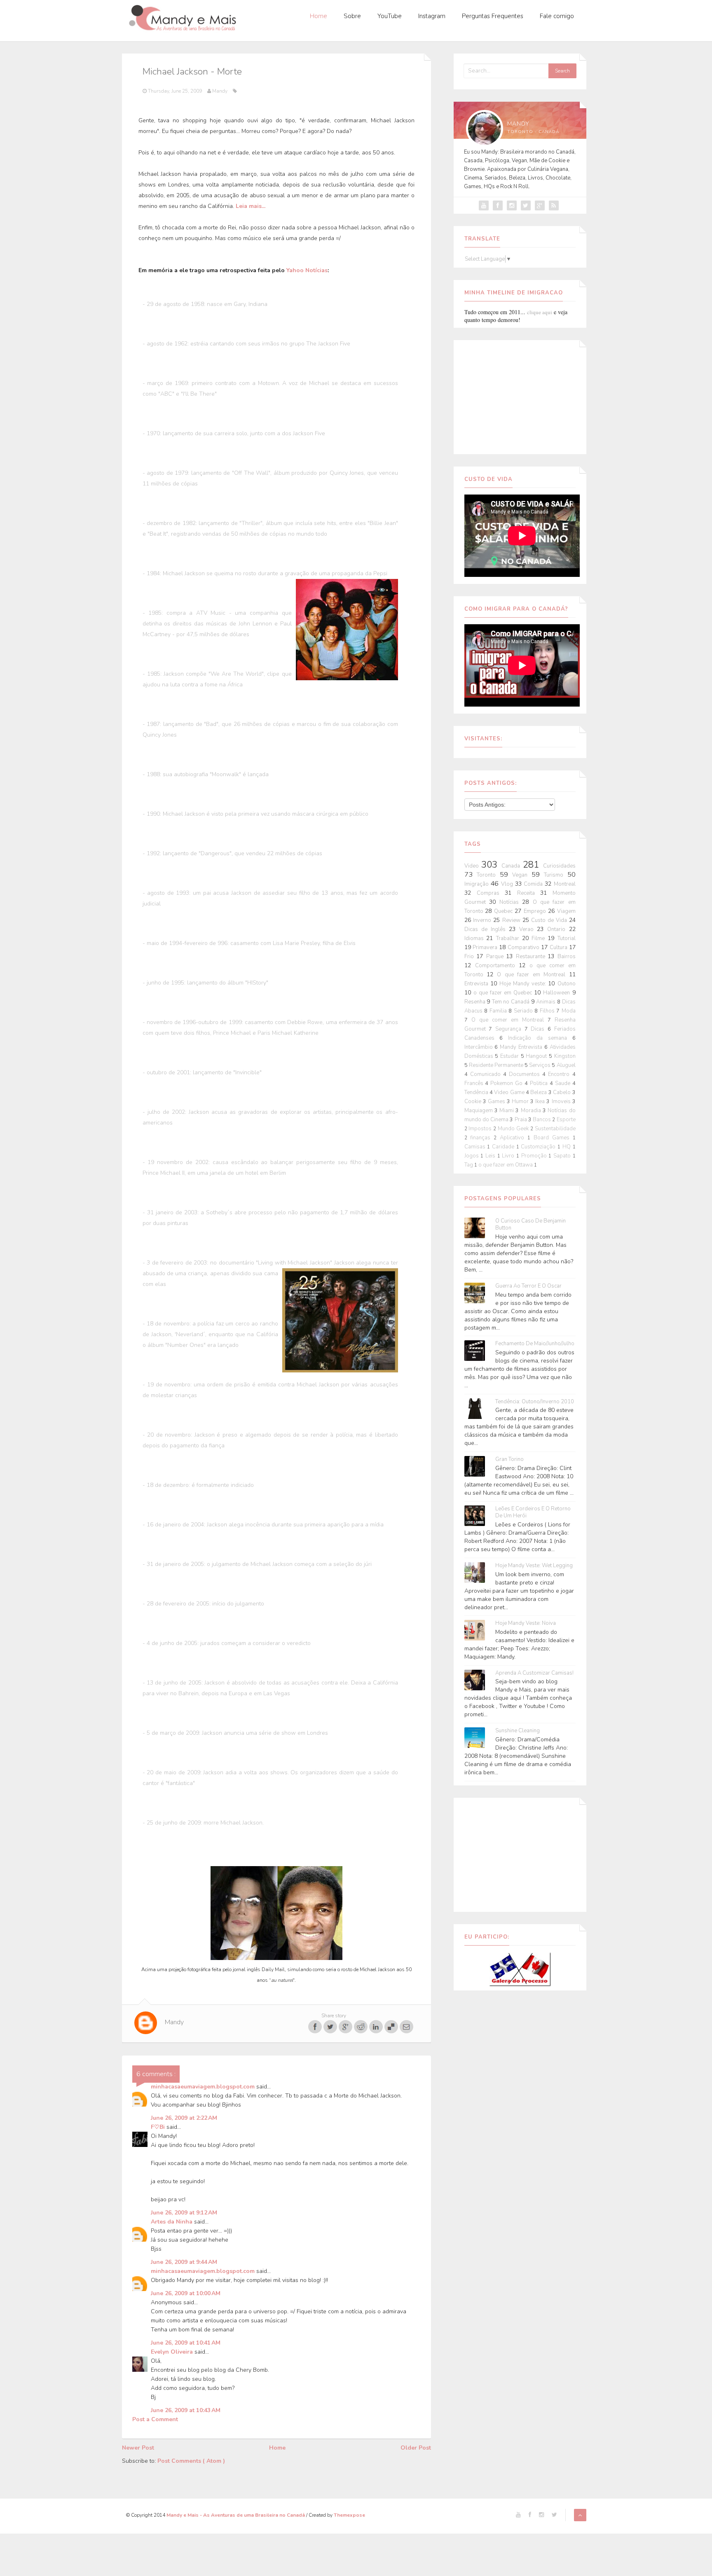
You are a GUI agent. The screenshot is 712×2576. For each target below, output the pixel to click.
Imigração (478, 884)
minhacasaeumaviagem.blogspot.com (204, 2087)
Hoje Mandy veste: (524, 984)
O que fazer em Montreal (533, 975)
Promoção (535, 1156)
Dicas (539, 1029)
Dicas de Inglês (487, 929)
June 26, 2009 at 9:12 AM (184, 2213)
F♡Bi (159, 2127)
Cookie (474, 1101)
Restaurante (532, 957)
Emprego (536, 911)
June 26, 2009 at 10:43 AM (186, 2410)
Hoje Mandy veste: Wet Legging (534, 1566)
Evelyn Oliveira (173, 2352)
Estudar (511, 1056)
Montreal (565, 884)
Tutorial (567, 938)
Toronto (488, 875)
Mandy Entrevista (522, 1047)
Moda (569, 1011)
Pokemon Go (507, 1083)
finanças (482, 1138)
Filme (540, 938)
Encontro (560, 1074)
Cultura (559, 947)
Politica (540, 1083)
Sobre (352, 16)
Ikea (541, 1101)
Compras (491, 893)
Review (512, 920)
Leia (241, 206)
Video (473, 866)
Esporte (566, 1120)
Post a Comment (155, 2419)
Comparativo (524, 947)
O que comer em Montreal (509, 1020)
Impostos (481, 1129)
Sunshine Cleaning (518, 1731)
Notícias (511, 902)
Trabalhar (509, 938)
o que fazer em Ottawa (506, 1165)
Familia (499, 1011)
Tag (469, 1165)
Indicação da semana (540, 1038)
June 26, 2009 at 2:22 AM (184, 2118)
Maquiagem (479, 1111)
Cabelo (562, 1092)
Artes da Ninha (172, 2222)
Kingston (565, 1056)
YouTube (390, 16)
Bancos (542, 1120)
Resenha (476, 1002)
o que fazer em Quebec (504, 993)
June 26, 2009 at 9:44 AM (184, 2262)
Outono (567, 984)
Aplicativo (514, 1138)
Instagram (432, 16)
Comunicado (487, 1074)
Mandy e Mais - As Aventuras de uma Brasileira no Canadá (236, 2515)
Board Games (553, 1138)
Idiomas (475, 938)
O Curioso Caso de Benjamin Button (530, 1225)
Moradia (532, 1111)
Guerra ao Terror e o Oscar (528, 1286)
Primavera (486, 947)
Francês (475, 1083)
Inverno (483, 920)
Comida (534, 884)
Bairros (567, 957)
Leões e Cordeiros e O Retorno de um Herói (533, 1512)
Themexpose (349, 2515)
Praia (521, 1120)
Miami (507, 1111)
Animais (547, 1002)
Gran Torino (509, 1459)
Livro (509, 1156)
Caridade (504, 1147)
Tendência (477, 1092)
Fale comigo (557, 16)
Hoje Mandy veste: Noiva (526, 1623)
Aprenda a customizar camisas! (534, 1673)
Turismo (556, 875)
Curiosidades (559, 866)
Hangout (537, 1056)
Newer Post (138, 2448)
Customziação (539, 1147)
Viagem (566, 911)
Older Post (416, 2448)
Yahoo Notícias (307, 270)
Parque (496, 957)
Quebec (504, 911)
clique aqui (540, 312)
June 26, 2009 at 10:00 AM (186, 2293)
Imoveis (562, 1101)
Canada (512, 866)
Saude (564, 1083)
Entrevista (477, 984)
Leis (491, 1156)
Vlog (508, 884)
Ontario (558, 929)
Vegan (522, 875)
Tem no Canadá (512, 1002)
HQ (568, 1147)
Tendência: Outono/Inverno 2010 (535, 1402)
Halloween (557, 993)
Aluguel (566, 1065)
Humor (521, 1101)
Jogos (473, 1156)
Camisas (476, 1147)
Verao (528, 929)
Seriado (524, 1011)
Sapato (563, 1156)
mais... (256, 206)
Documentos (526, 1074)
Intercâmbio (480, 1047)
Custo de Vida (550, 920)
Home (319, 16)
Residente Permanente (497, 1065)
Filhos (548, 1011)
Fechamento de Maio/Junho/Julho (535, 1344)
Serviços (540, 1065)
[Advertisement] (520, 396)
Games (497, 1101)
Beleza (539, 1092)
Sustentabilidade (555, 1129)
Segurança (510, 1029)
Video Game (510, 1092)
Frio (471, 957)
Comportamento (497, 966)
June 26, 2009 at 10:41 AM (186, 2343)
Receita (529, 893)
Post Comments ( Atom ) (191, 2461)
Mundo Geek (514, 1129)
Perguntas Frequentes (493, 16)
